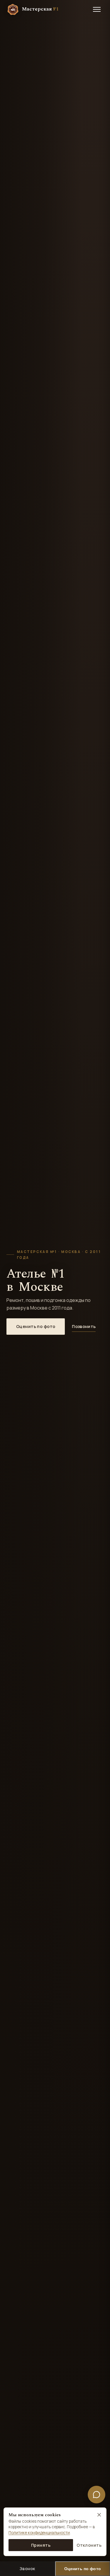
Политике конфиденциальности (39, 2533)
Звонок (27, 2569)
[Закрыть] (99, 2515)
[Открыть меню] (97, 9)
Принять (41, 2545)
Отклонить (89, 2545)
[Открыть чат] (97, 2495)
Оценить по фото (36, 1326)
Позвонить (84, 1326)
